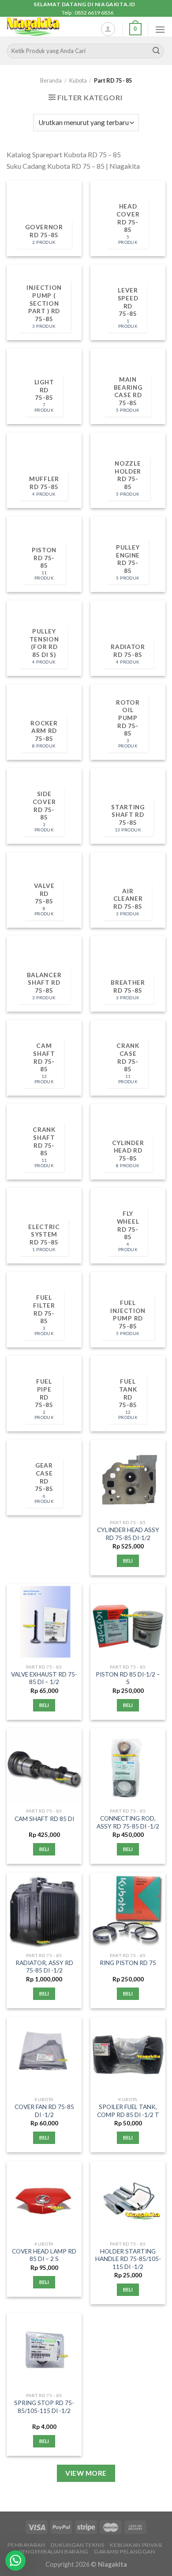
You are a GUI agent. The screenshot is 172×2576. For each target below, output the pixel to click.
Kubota (78, 80)
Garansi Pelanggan (124, 2551)
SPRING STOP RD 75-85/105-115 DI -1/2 (44, 2407)
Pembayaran (26, 2545)
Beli (128, 1561)
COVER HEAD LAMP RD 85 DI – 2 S (44, 2255)
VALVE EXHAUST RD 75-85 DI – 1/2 (44, 1678)
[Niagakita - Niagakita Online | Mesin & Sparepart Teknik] (47, 27)
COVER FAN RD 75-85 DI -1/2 (44, 2111)
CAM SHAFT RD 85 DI (44, 1819)
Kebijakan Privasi (136, 2545)
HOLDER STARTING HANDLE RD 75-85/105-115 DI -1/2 (128, 2259)
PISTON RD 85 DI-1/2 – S (128, 1678)
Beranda (51, 80)
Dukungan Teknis (78, 2545)
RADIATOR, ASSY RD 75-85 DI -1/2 (44, 1967)
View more (86, 2473)
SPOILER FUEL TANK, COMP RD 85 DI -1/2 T (128, 2111)
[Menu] (160, 29)
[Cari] (156, 51)
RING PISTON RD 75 (128, 1963)
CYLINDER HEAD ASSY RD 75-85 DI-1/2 (128, 1534)
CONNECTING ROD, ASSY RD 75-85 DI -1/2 (128, 1822)
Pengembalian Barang (54, 2551)
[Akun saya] (108, 29)
